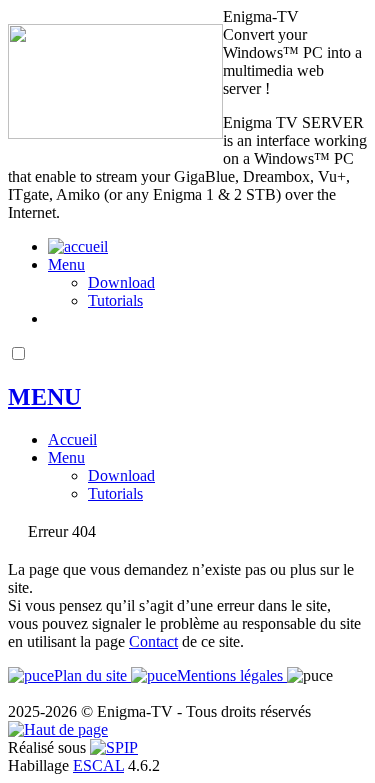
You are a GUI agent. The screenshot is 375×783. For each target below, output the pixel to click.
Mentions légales (232, 675)
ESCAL (98, 765)
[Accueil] (115, 133)
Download (121, 282)
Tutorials (115, 300)
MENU (44, 397)
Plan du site (92, 675)
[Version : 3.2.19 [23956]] (114, 747)
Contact (153, 641)
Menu (66, 264)
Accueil (72, 439)
